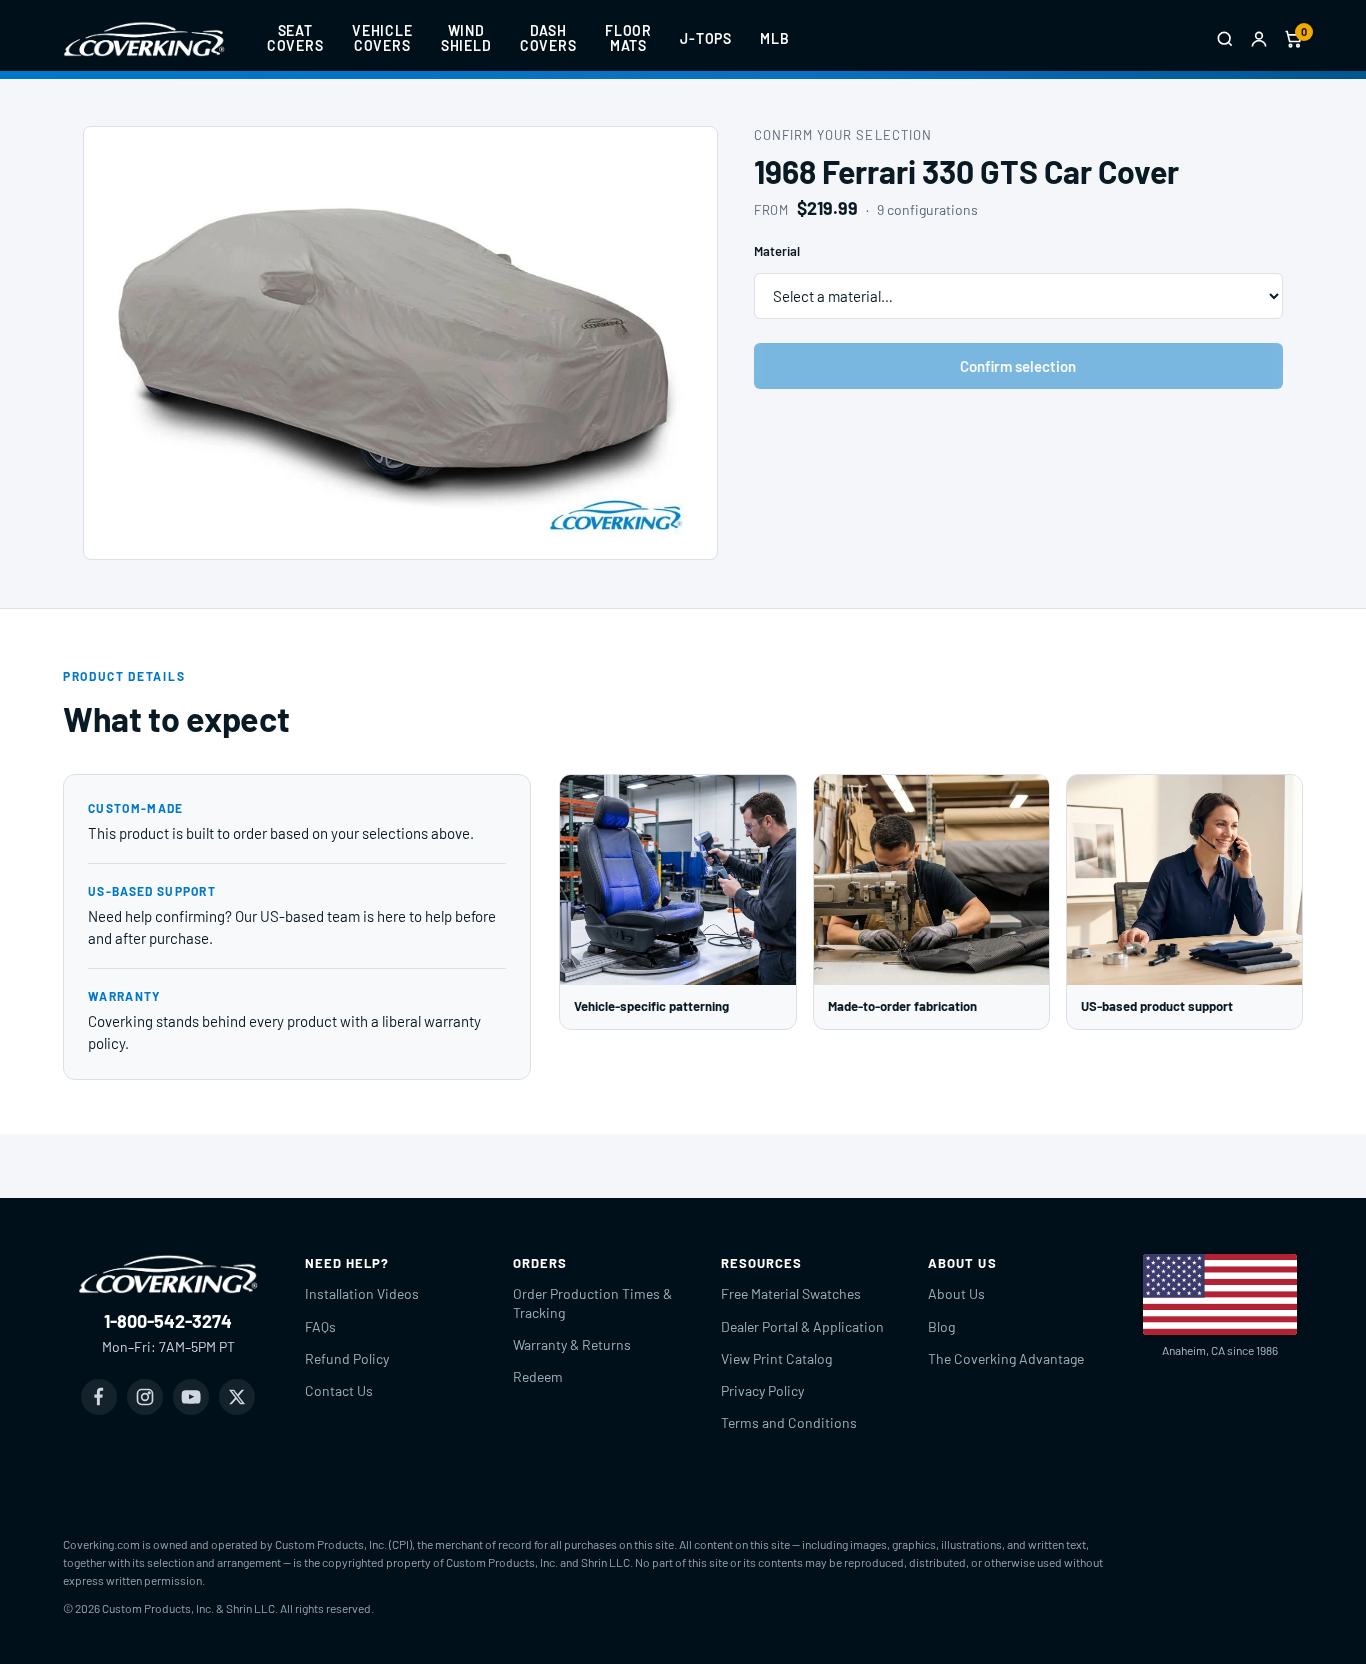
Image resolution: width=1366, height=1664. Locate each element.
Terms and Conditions (789, 1422)
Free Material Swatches (791, 1293)
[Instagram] (145, 1397)
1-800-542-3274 (168, 1321)
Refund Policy (347, 1358)
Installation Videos (362, 1293)
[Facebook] (99, 1397)
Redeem (538, 1376)
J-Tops (706, 38)
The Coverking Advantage (1006, 1358)
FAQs (320, 1326)
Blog (941, 1326)
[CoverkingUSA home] (144, 39)
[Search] (1225, 39)
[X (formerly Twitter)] (237, 1397)
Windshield (466, 38)
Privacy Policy (762, 1390)
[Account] (1259, 39)
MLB (775, 38)
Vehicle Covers (382, 38)
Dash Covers (548, 38)
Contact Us (339, 1390)
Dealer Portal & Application (802, 1326)
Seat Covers (295, 38)
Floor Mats (628, 38)
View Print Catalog (776, 1358)
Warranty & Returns (572, 1344)
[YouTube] (191, 1397)
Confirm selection (1018, 366)
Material (777, 251)
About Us (956, 1293)
